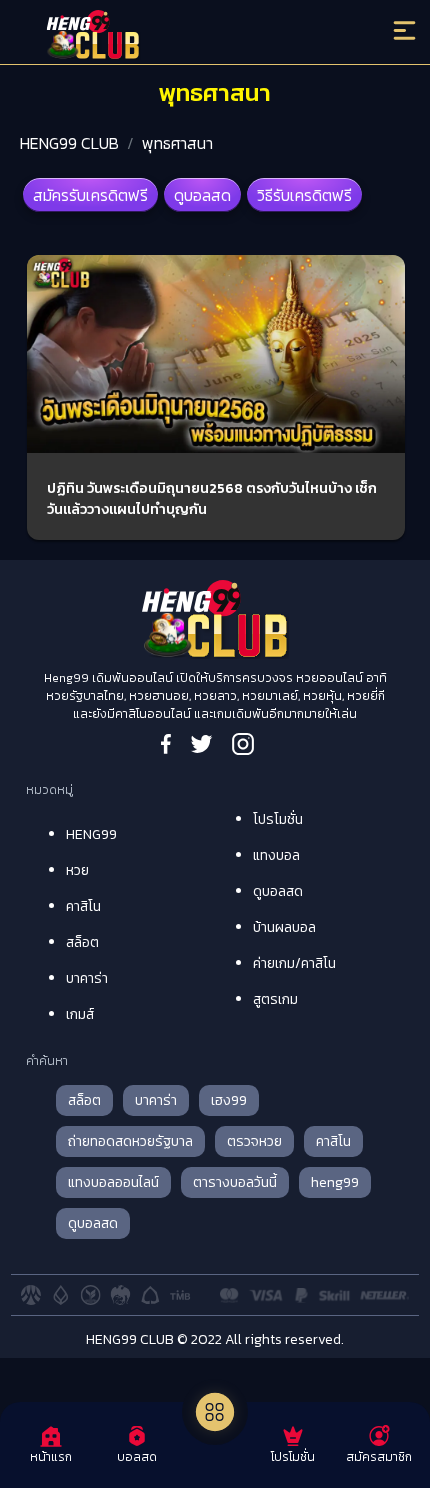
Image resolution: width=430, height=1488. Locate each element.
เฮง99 (229, 1100)
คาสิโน (83, 906)
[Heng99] (168, 35)
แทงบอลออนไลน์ (113, 1182)
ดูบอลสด (202, 195)
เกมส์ (80, 1014)
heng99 (335, 1182)
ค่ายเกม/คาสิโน (294, 963)
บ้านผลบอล (284, 927)
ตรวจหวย (254, 1141)
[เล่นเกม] (215, 1412)
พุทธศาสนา (177, 143)
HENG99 (91, 834)
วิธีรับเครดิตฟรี (304, 195)
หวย (77, 870)
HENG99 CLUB (69, 143)
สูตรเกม (275, 999)
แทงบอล (276, 855)
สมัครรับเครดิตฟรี (90, 195)
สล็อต (82, 942)
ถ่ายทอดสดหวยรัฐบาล (130, 1141)
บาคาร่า (87, 978)
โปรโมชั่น (278, 819)
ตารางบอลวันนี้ (235, 1182)
